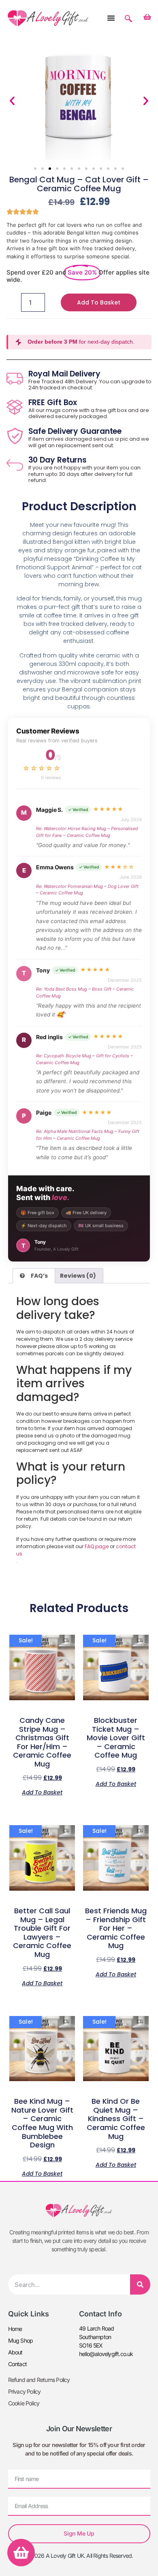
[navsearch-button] (128, 15)
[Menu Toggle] (111, 18)
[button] (12, 101)
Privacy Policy (25, 2391)
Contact (17, 2364)
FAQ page (97, 1546)
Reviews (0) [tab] (78, 1276)
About (15, 2352)
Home (15, 2329)
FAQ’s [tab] (39, 1276)
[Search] (140, 2284)
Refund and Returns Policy (39, 2380)
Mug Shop (21, 2340)
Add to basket (99, 302)
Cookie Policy (24, 2403)
